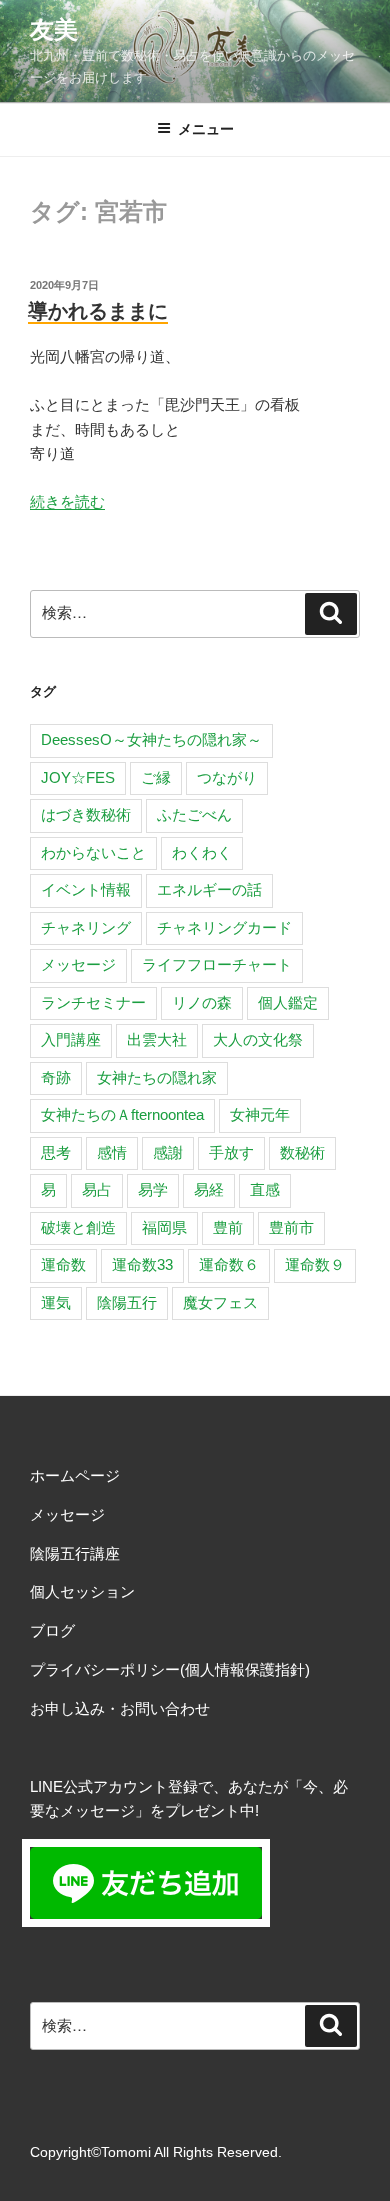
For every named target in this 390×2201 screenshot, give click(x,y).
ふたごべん (194, 814)
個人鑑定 (288, 1002)
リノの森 (202, 1002)
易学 (153, 1189)
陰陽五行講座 (75, 1553)
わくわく (202, 852)
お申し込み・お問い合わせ (120, 1708)
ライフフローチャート (217, 964)
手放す (231, 1152)
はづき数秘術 (86, 814)
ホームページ (75, 1475)
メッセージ (78, 964)
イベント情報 (86, 889)
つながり (227, 777)
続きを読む (67, 501)
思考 (56, 1152)
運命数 (63, 1264)
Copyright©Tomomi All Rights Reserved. (156, 2152)
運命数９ (315, 1264)
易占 (97, 1189)
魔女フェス (220, 1302)
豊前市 (291, 1227)
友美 (54, 29)
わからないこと (93, 852)
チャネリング (86, 927)
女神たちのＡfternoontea (122, 1114)
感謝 (168, 1152)
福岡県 (164, 1227)
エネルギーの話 (209, 889)
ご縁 (156, 777)
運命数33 (142, 1264)
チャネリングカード (224, 927)
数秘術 (302, 1152)
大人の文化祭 (258, 1039)
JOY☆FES (78, 777)
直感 (265, 1189)
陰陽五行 (127, 1302)
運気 (56, 1302)
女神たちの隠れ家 (157, 1077)
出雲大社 (157, 1039)
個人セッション (82, 1591)
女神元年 (260, 1114)
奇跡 (56, 1077)
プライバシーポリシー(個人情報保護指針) (170, 1669)
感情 (112, 1152)
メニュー (206, 129)
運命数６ (229, 1264)
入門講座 (71, 1039)
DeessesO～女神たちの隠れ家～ (151, 739)
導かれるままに (98, 311)
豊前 (228, 1227)
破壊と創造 (78, 1227)
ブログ (52, 1630)
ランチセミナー (93, 1002)
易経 (209, 1189)
